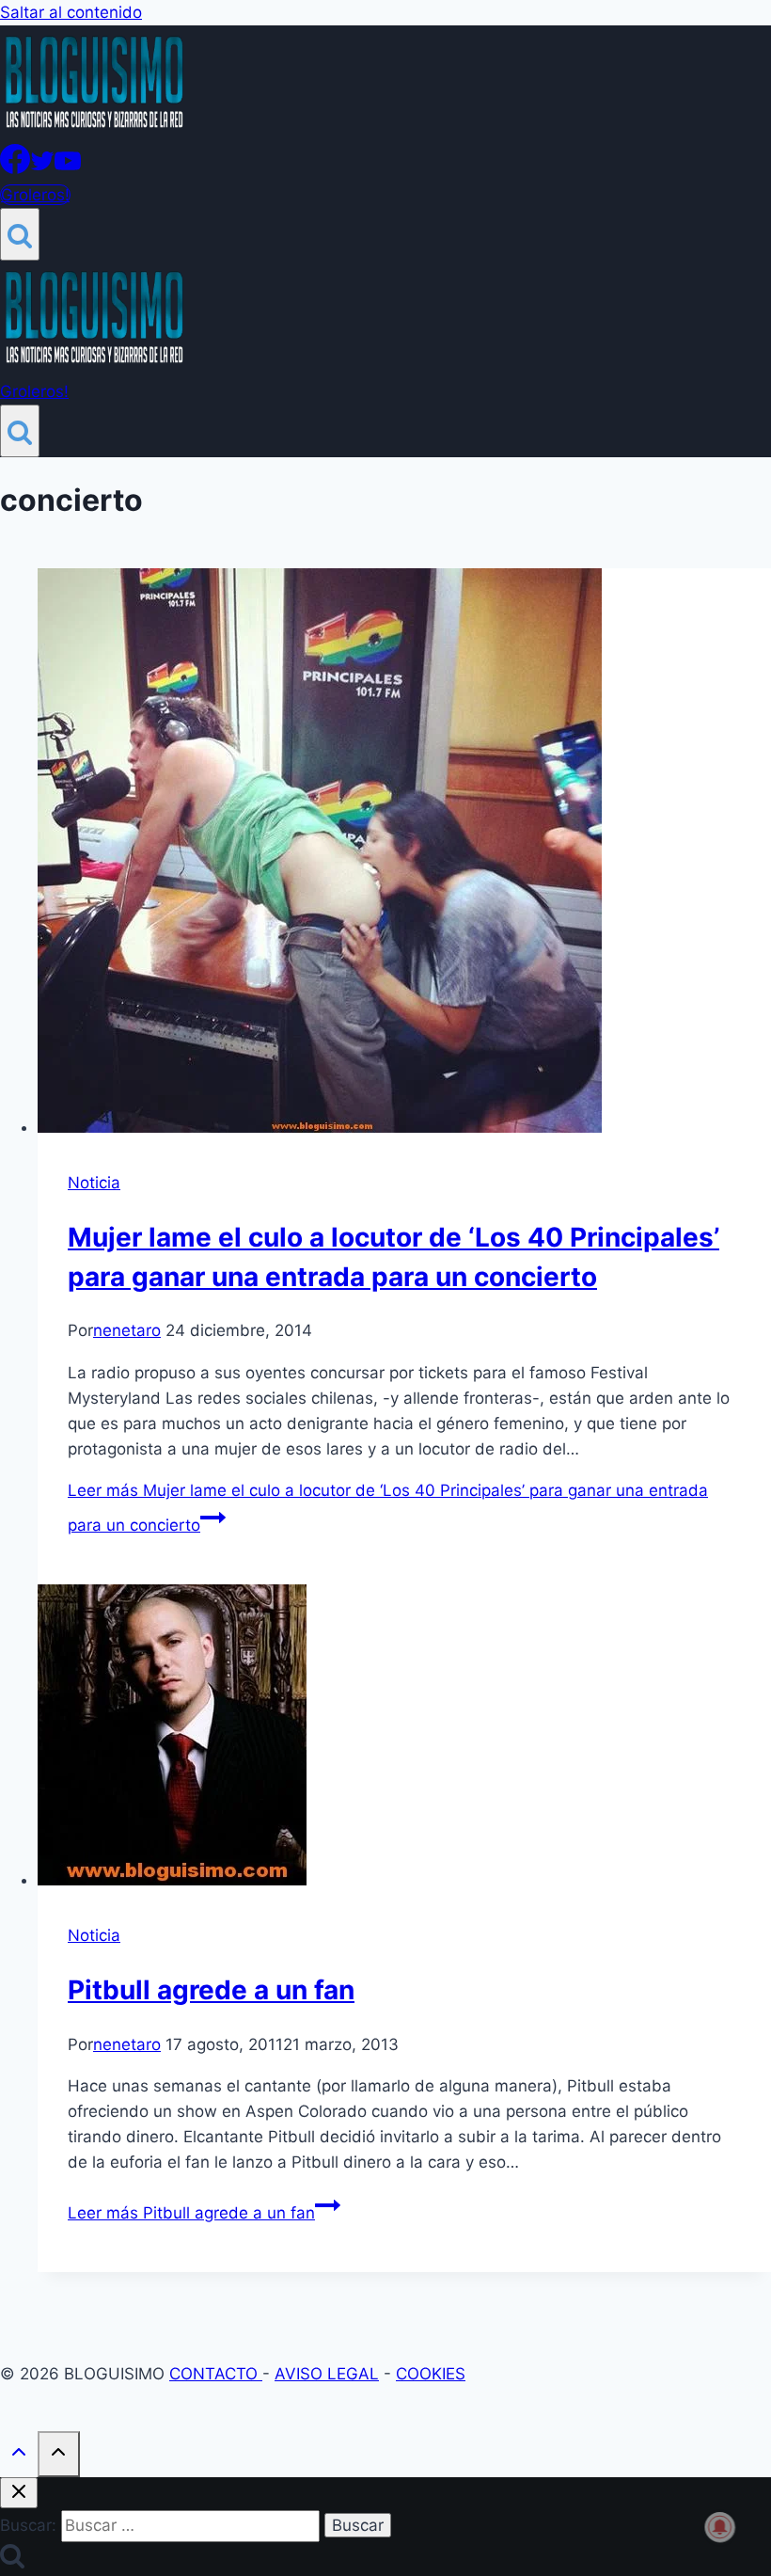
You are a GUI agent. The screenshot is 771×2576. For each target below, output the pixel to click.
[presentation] (404, 854)
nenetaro (127, 1330)
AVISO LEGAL (327, 2374)
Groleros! (35, 195)
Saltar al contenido (71, 12)
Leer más (191, 2213)
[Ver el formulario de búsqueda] (20, 234)
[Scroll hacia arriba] (19, 2456)
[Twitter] (42, 168)
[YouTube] (68, 168)
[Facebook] (15, 168)
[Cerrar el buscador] (19, 2493)
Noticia (94, 1183)
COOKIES (431, 2374)
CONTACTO (216, 2374)
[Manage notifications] (720, 2527)
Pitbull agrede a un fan (211, 1990)
